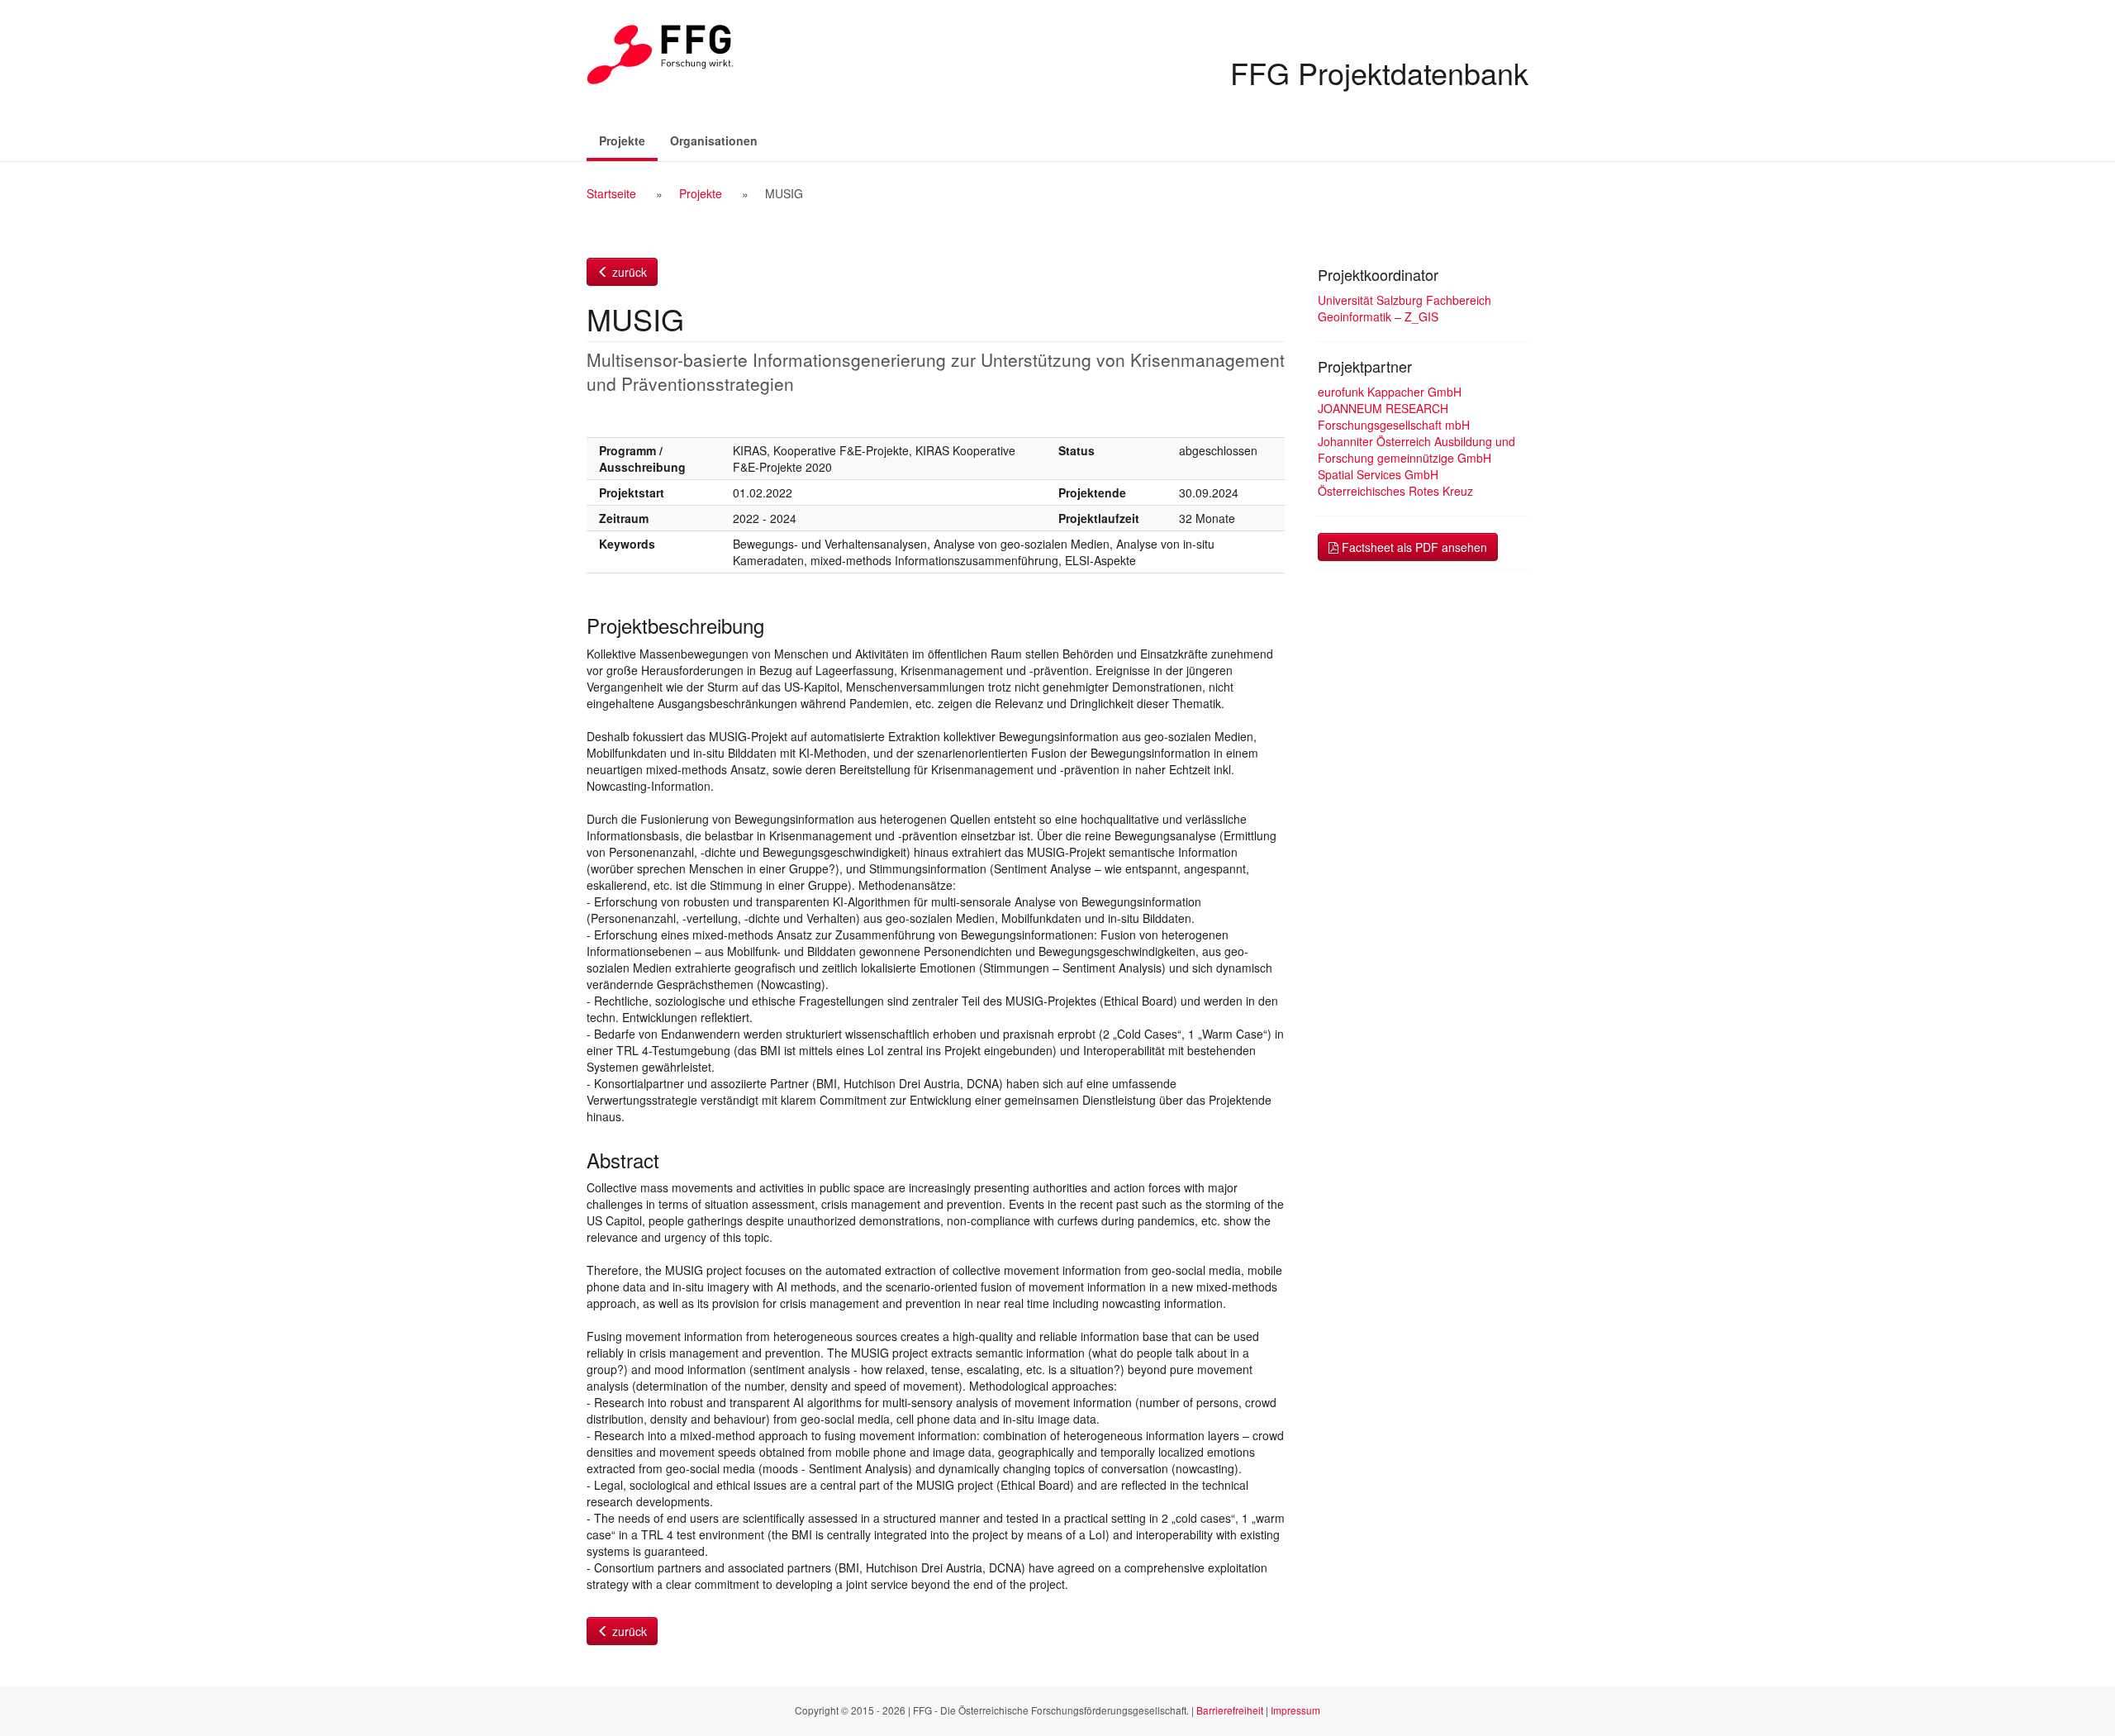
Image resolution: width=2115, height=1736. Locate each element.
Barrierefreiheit (1230, 1710)
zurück (628, 272)
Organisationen (714, 140)
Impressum (1295, 1710)
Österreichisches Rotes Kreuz (1395, 491)
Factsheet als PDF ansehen (1413, 547)
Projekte (628, 140)
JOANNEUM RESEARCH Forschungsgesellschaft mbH (1394, 416)
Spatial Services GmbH (1378, 474)
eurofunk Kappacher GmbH (1390, 392)
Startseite (611, 193)
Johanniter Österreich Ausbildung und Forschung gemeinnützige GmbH (1416, 449)
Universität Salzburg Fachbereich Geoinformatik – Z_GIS (1404, 308)
